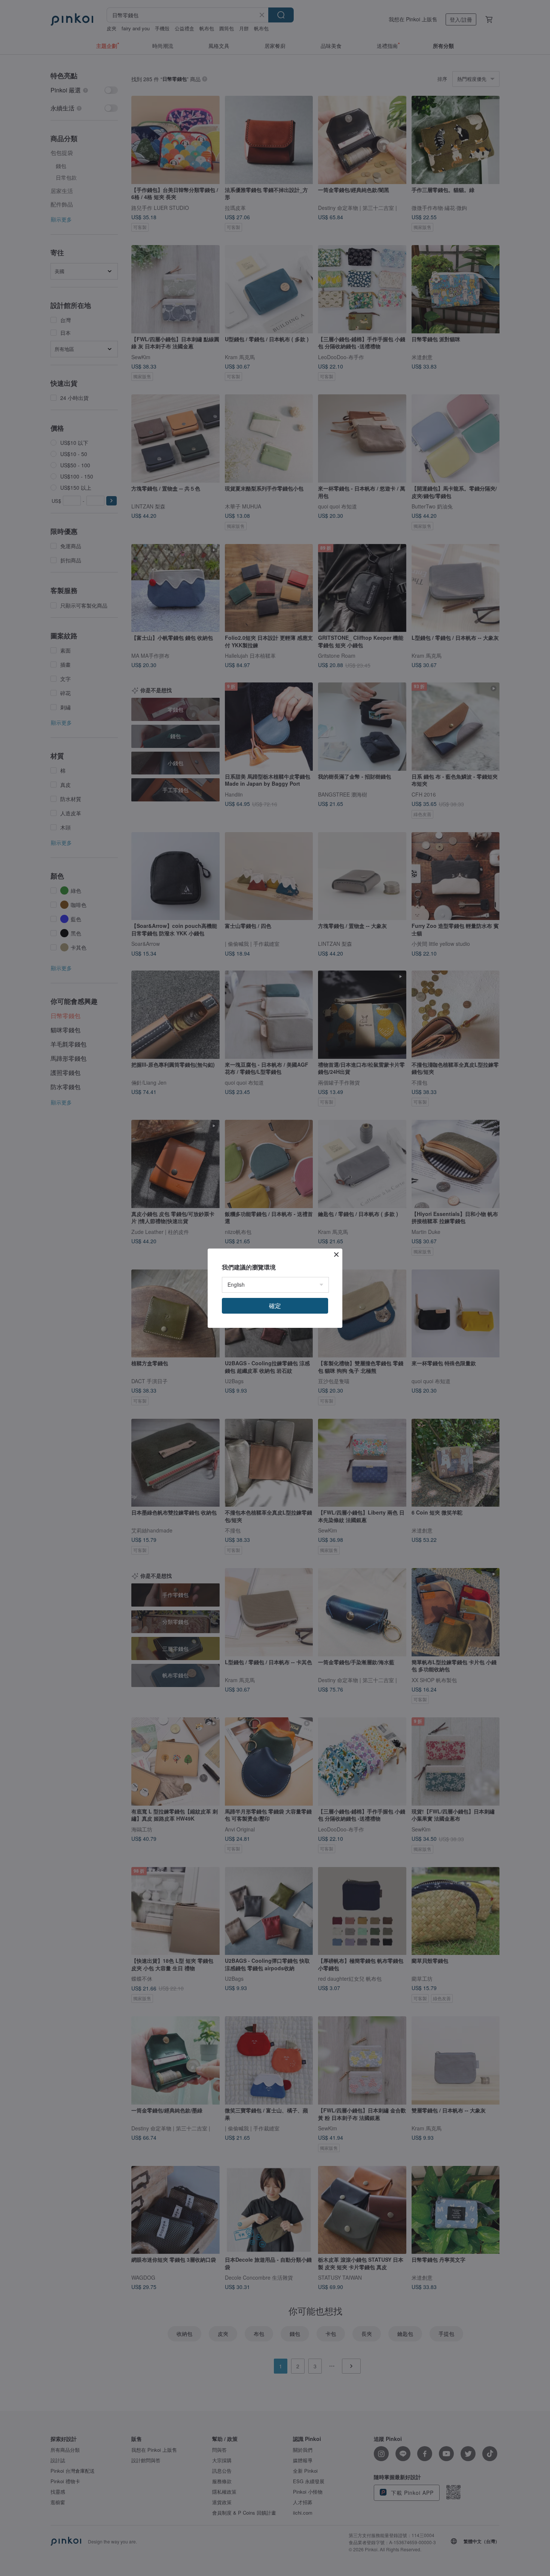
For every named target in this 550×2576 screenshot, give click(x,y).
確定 (275, 1306)
